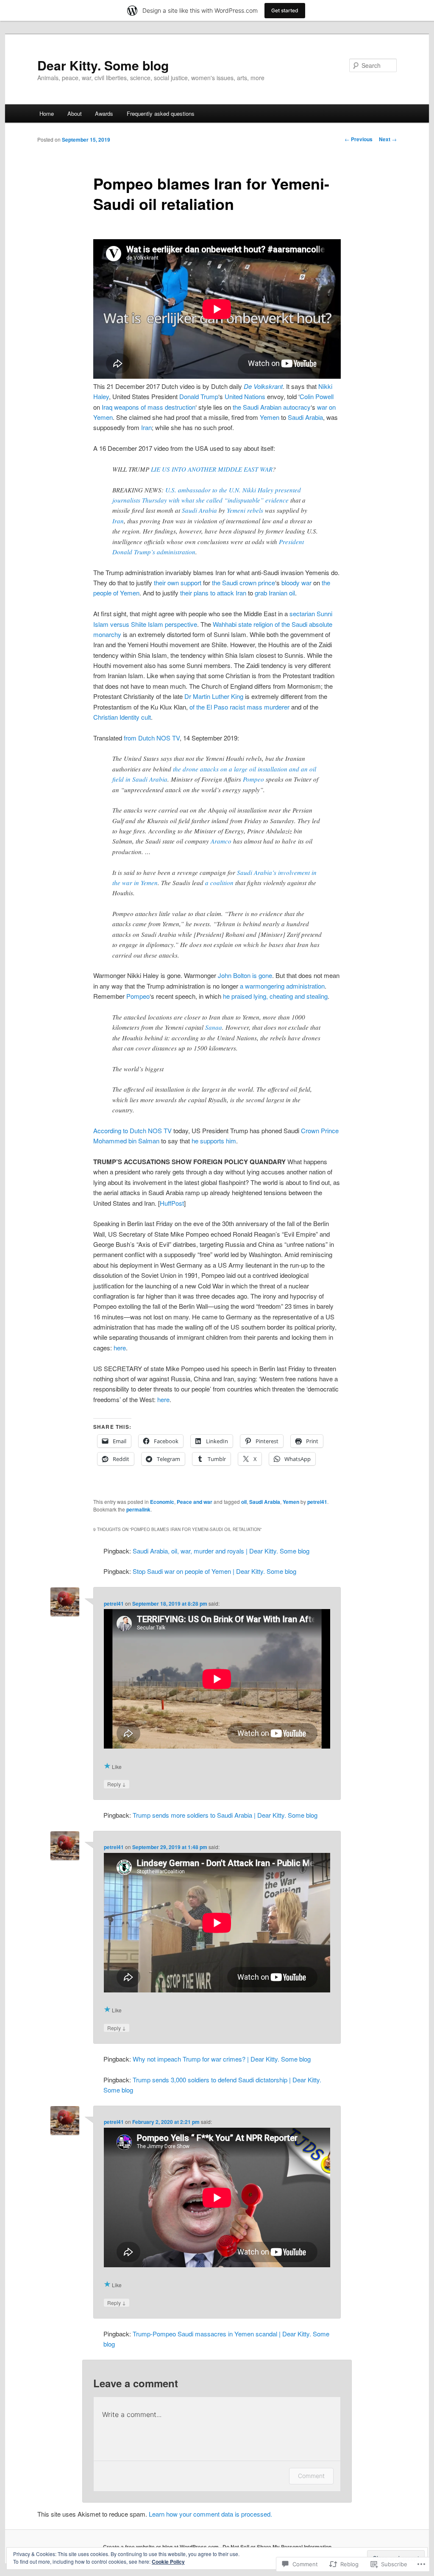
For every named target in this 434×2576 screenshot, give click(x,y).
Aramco (221, 841)
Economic (162, 1502)
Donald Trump (199, 396)
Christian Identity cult (122, 717)
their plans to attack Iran (213, 593)
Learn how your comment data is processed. (210, 2514)
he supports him (214, 1141)
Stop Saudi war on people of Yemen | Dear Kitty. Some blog (214, 1571)
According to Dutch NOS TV (132, 1130)
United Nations (245, 396)
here (120, 1348)
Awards (104, 113)
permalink (138, 1509)
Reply (117, 1784)
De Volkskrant (263, 386)
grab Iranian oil (275, 593)
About (75, 113)
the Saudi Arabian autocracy (272, 407)
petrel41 (317, 1502)
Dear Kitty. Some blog (103, 65)
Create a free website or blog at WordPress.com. (161, 2547)
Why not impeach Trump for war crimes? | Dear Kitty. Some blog (222, 2059)
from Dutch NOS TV (152, 738)
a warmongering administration (282, 986)
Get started (285, 10)
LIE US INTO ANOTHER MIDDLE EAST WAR (212, 469)
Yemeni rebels (245, 510)
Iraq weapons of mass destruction (149, 407)
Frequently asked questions (161, 113)
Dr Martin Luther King (214, 696)
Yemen (270, 417)
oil (244, 1502)
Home (47, 113)
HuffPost (172, 1203)
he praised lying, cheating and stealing (275, 996)
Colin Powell (317, 396)
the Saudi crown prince (243, 583)
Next (388, 139)
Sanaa (214, 1027)
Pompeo (253, 779)
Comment (311, 2476)
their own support (178, 583)
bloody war (296, 583)
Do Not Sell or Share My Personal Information (277, 2547)
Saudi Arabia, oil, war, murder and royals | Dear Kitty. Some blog (221, 1551)
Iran (146, 427)
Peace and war (195, 1502)
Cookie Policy (168, 2562)
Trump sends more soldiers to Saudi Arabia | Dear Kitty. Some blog (225, 1815)
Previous (359, 139)
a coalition (219, 883)
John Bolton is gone (245, 975)
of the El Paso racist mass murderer (239, 707)
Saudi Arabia (305, 417)
